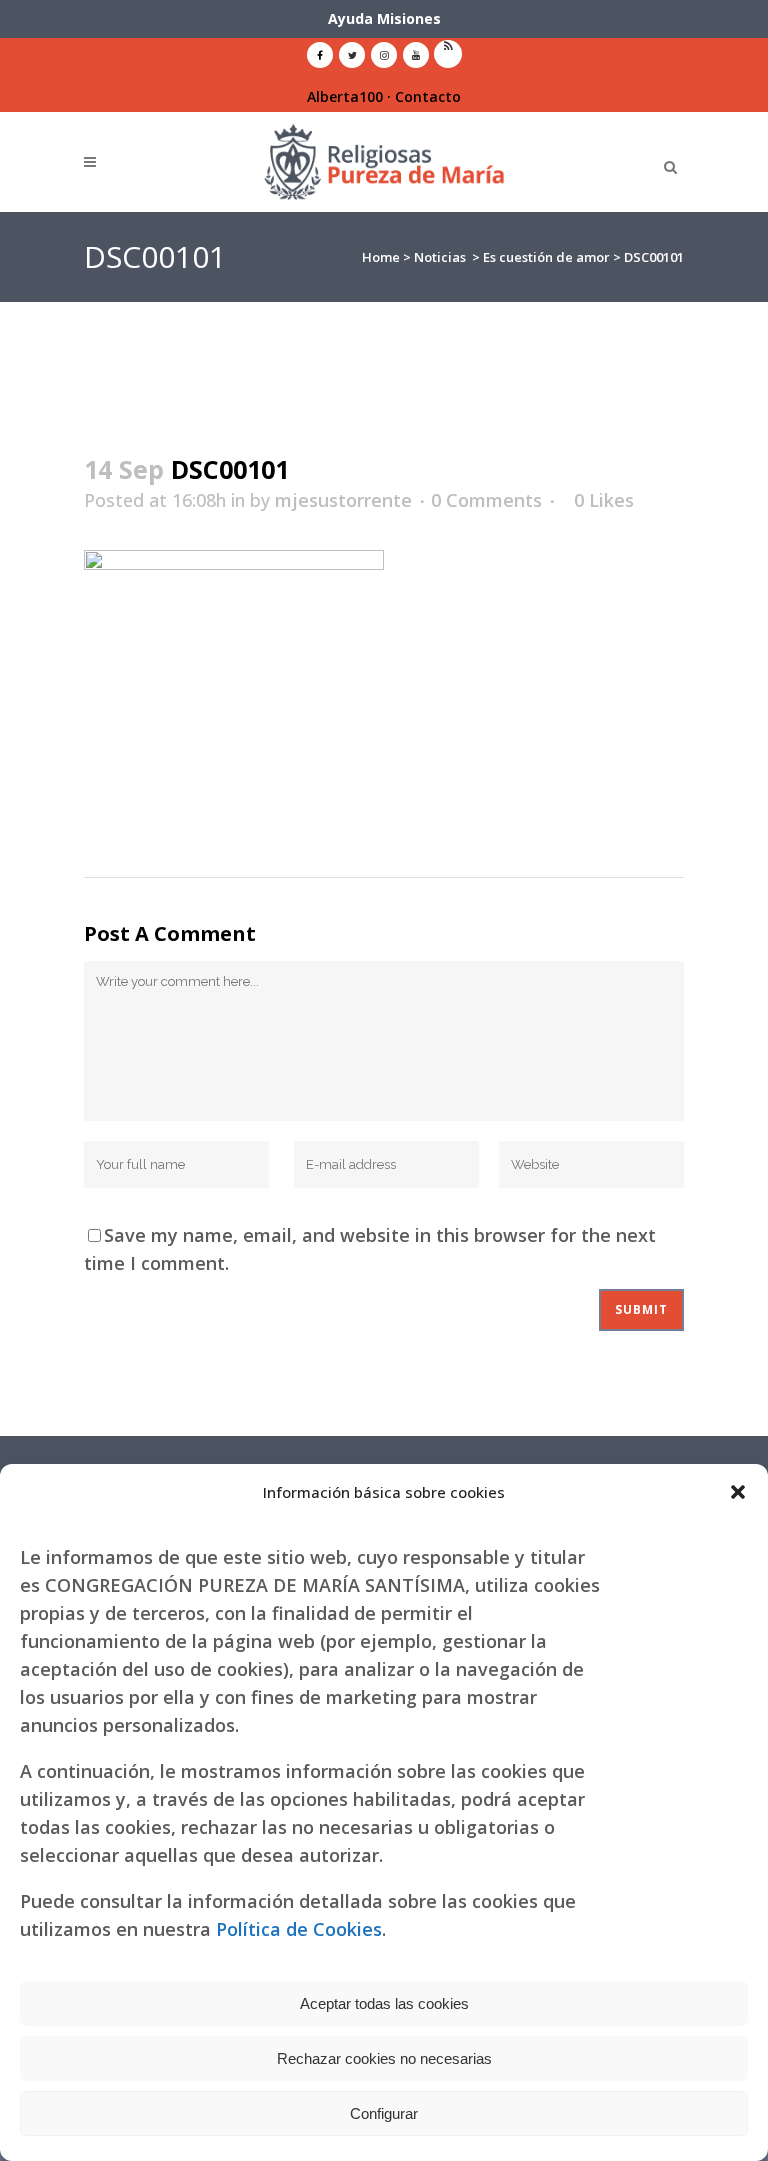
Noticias (440, 257)
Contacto (428, 96)
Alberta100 (345, 96)
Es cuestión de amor (546, 257)
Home (381, 257)
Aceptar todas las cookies (384, 2003)
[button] (738, 1492)
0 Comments (486, 500)
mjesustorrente (343, 500)
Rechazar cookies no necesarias (384, 2058)
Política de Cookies (299, 1929)
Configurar (384, 2113)
